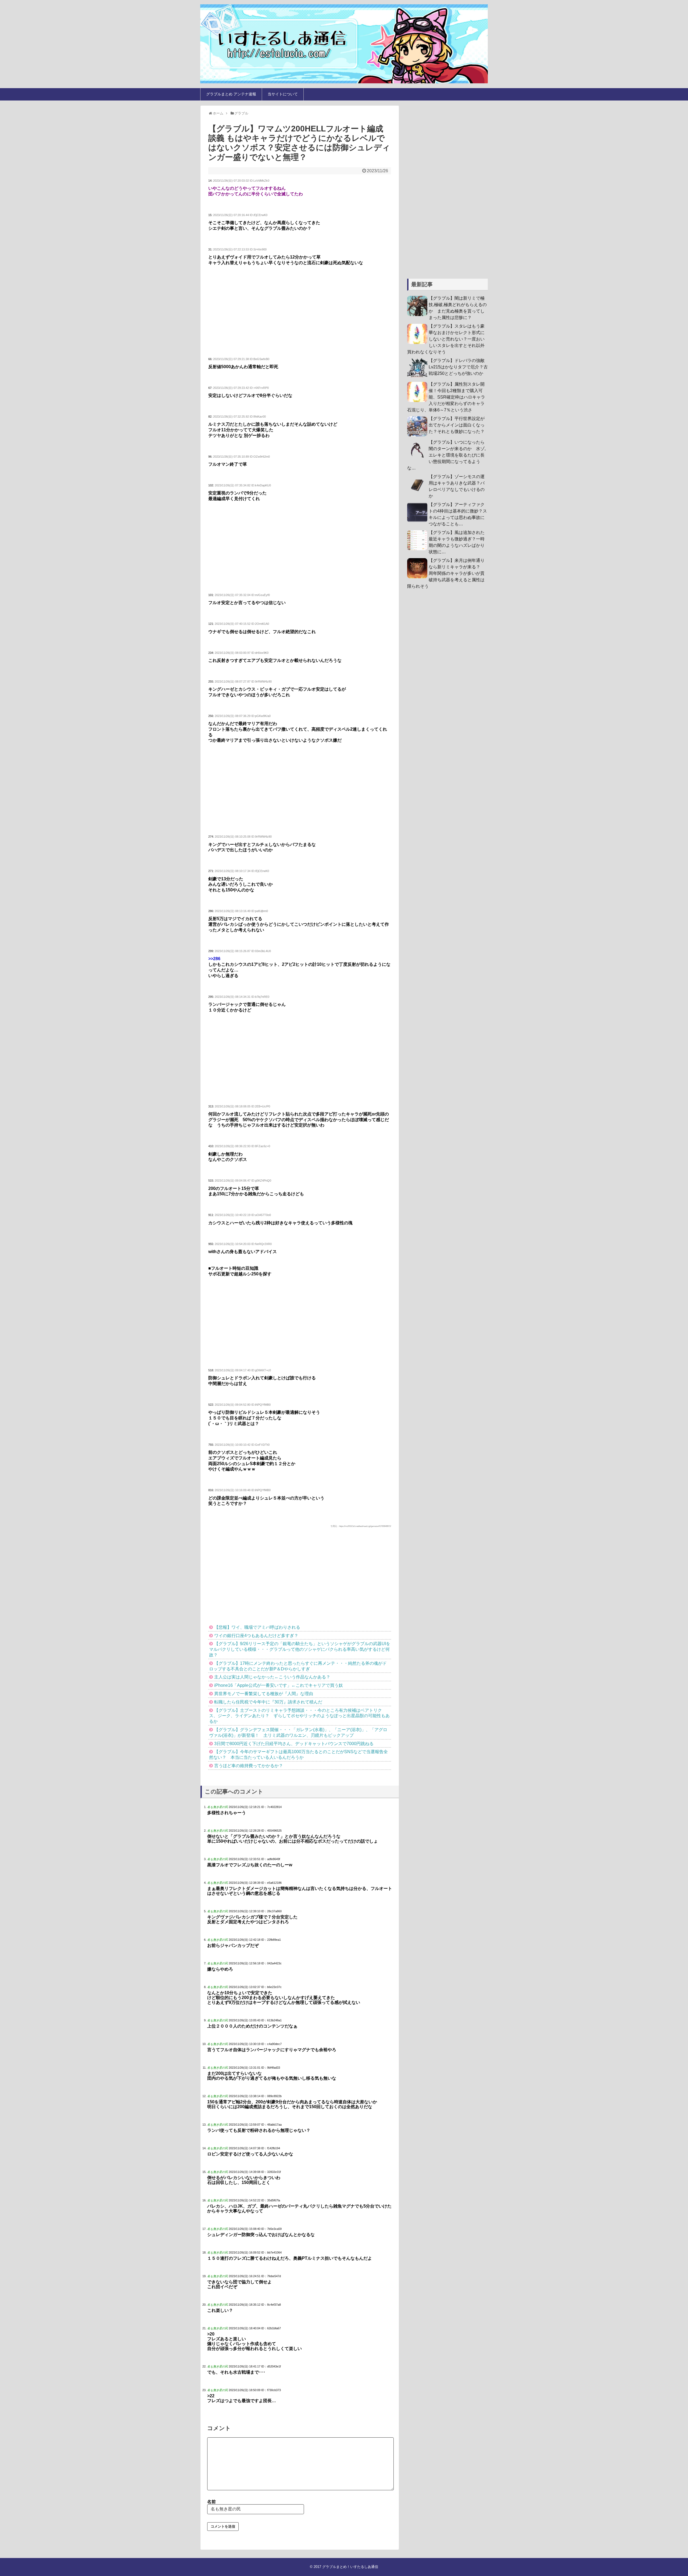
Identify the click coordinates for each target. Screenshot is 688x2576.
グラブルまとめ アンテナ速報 (231, 94)
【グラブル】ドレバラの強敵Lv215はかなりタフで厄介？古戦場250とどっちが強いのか (458, 367)
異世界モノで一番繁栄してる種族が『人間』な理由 (264, 1694)
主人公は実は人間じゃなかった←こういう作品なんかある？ (272, 1677)
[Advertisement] (300, 312)
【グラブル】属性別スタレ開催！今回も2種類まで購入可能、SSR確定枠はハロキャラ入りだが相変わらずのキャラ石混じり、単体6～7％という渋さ (446, 397)
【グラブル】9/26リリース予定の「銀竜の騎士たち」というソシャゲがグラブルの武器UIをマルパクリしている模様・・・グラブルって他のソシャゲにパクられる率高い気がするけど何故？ (300, 1649)
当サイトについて (283, 94)
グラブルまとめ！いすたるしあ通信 (350, 2567)
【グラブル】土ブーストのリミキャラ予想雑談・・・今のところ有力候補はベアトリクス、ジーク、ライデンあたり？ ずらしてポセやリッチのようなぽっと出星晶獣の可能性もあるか (299, 1716)
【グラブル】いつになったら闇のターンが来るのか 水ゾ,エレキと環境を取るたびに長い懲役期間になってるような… (446, 455)
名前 (212, 2502)
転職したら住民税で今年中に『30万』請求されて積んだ (268, 1702)
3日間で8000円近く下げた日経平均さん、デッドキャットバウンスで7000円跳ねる (294, 1744)
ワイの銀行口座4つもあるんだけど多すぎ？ (256, 1636)
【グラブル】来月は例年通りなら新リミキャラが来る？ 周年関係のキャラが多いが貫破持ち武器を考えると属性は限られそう (446, 573)
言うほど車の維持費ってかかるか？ (249, 1766)
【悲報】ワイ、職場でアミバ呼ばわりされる (257, 1627)
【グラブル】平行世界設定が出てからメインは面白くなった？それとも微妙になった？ (457, 425)
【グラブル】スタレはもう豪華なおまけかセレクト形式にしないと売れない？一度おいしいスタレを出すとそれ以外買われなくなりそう (446, 339)
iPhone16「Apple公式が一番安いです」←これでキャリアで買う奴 (279, 1685)
